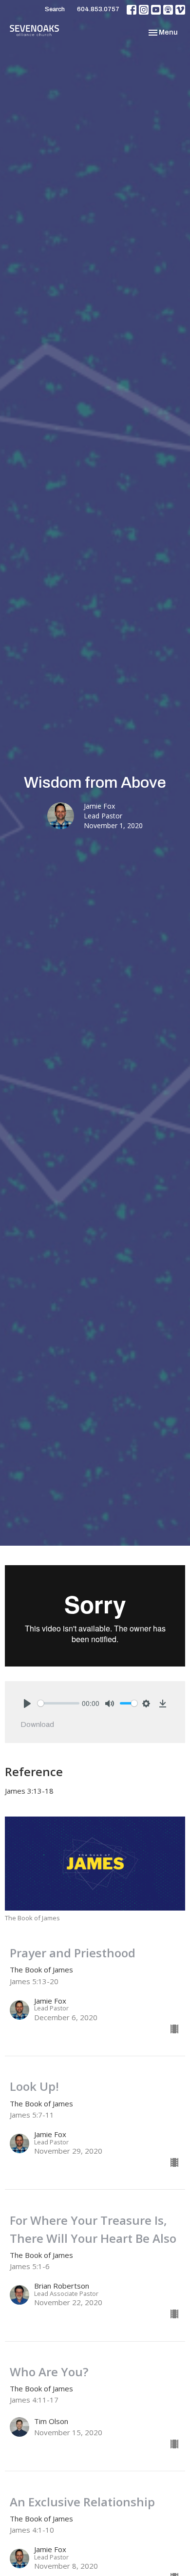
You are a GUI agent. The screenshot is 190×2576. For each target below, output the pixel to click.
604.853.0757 (98, 9)
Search (55, 9)
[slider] (58, 1703)
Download (37, 1724)
